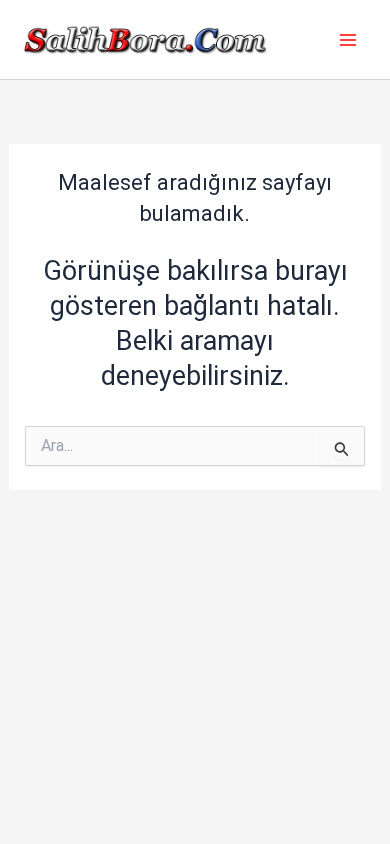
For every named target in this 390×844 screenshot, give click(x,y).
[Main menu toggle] (348, 40)
